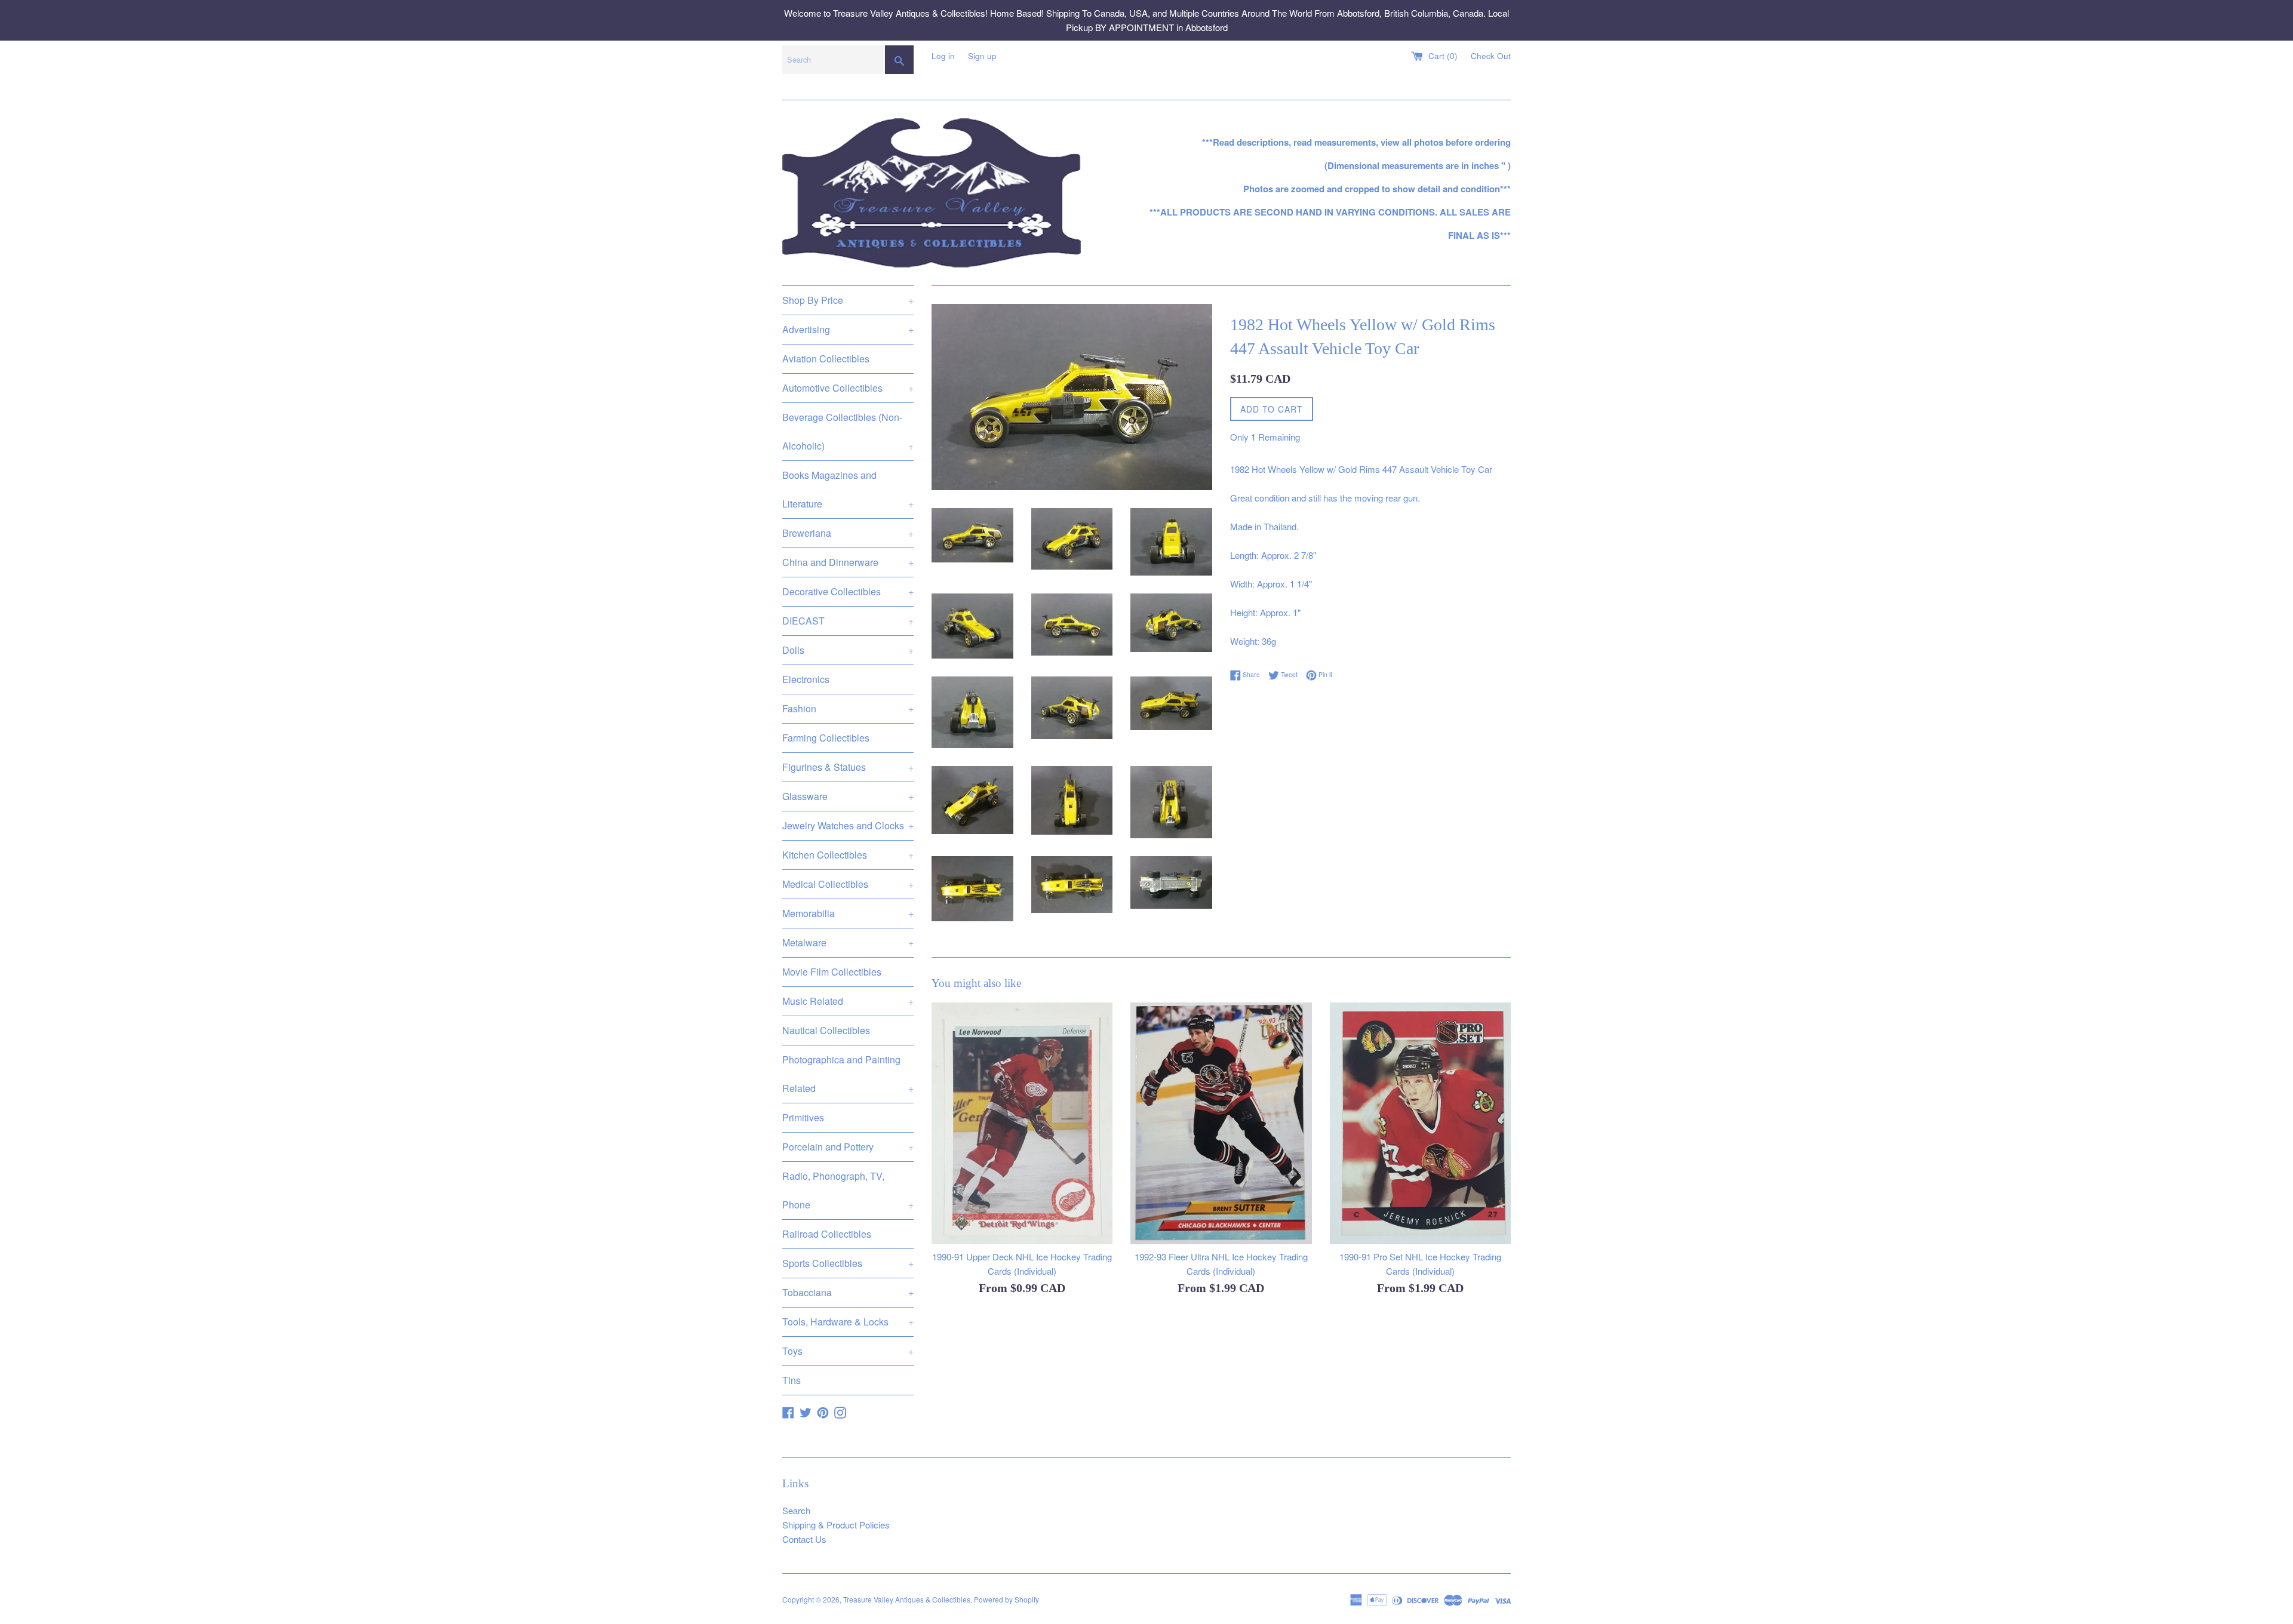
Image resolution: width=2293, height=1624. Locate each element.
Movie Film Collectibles (832, 972)
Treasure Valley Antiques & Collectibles (907, 1599)
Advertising (848, 329)
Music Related (848, 1001)
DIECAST (848, 621)
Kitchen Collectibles (848, 855)
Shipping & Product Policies (836, 1525)
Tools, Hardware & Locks (848, 1322)
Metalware (848, 942)
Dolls (848, 650)
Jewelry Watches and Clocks (848, 825)
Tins (792, 1380)
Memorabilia (848, 913)
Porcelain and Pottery (848, 1147)
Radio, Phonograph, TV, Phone (848, 1190)
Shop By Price (848, 300)
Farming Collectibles (826, 738)
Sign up (982, 56)
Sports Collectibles (848, 1263)
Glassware (848, 796)
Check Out (1491, 56)
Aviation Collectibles (826, 359)
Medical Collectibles (848, 884)
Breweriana (848, 533)
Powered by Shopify (1006, 1599)
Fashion (848, 708)
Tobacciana (848, 1292)
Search (796, 1510)
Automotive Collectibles (848, 388)
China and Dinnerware (848, 562)
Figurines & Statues (848, 767)
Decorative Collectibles (848, 591)
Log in (943, 56)
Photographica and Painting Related (848, 1074)
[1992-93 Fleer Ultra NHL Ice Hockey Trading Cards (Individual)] (1221, 1123)
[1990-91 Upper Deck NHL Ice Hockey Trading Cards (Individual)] (1022, 1123)
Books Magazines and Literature (848, 489)
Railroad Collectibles (827, 1234)
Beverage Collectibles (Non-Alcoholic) (848, 431)
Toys (848, 1351)
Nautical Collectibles (826, 1030)
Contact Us (804, 1539)
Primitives (803, 1117)
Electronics (806, 679)
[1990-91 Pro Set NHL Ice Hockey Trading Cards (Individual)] (1420, 1123)
